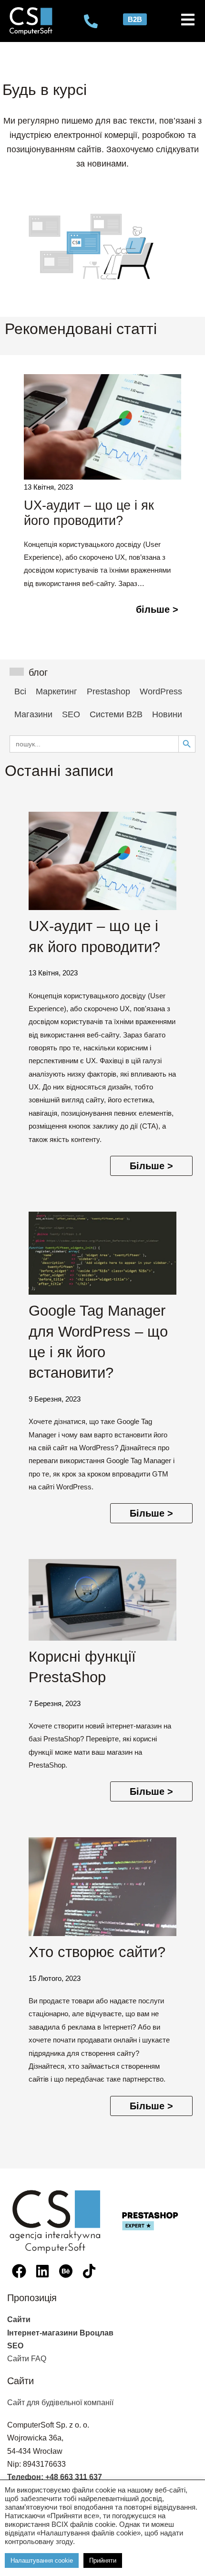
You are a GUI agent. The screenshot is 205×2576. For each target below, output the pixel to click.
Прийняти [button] (103, 2560)
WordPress (161, 691)
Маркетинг (56, 691)
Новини (167, 714)
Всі (20, 691)
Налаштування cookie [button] (42, 2560)
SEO (71, 714)
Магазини (33, 714)
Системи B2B (116, 714)
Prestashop (108, 691)
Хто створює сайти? (97, 1952)
